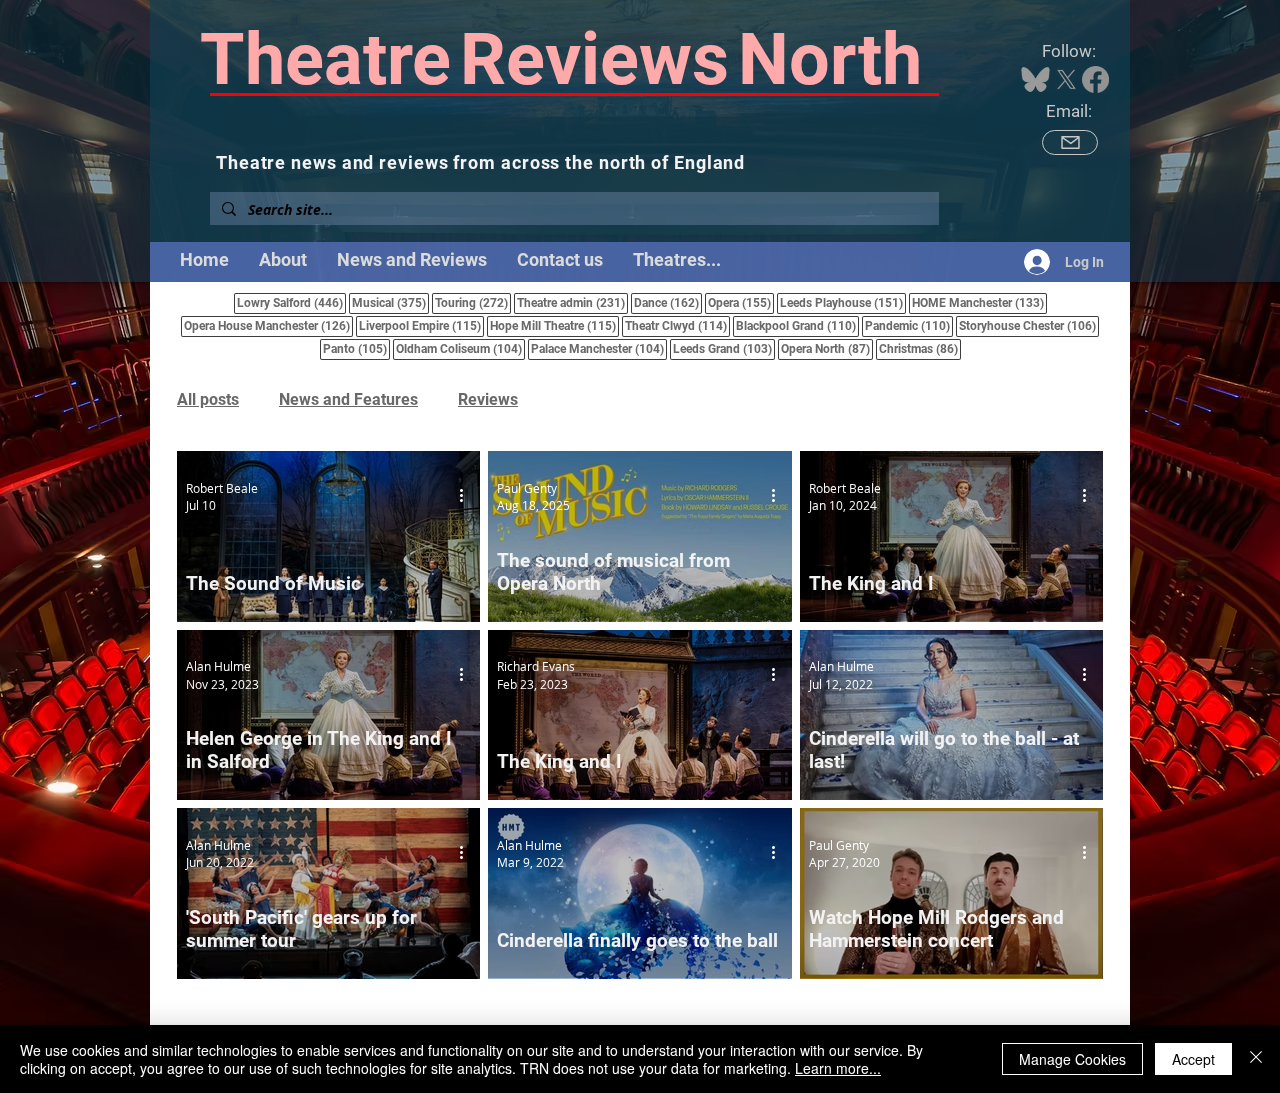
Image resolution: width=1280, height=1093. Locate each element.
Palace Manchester (599, 348)
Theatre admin (572, 302)
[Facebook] (1095, 79)
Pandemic (909, 325)
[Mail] (1070, 142)
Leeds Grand (724, 348)
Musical (390, 302)
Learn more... (838, 1068)
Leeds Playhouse (843, 302)
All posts (208, 399)
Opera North (827, 348)
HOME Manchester (979, 302)
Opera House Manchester (268, 325)
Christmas (920, 348)
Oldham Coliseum (460, 348)
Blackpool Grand (797, 325)
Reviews (488, 399)
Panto (356, 348)
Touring (473, 302)
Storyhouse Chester (1029, 325)
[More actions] (468, 496)
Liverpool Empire (421, 325)
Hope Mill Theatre (554, 325)
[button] (677, 260)
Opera (741, 302)
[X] (1066, 79)
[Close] (1256, 1059)
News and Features (348, 399)
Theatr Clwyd (677, 325)
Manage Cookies (1072, 1059)
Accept (1193, 1059)
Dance (668, 302)
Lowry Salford (291, 302)
